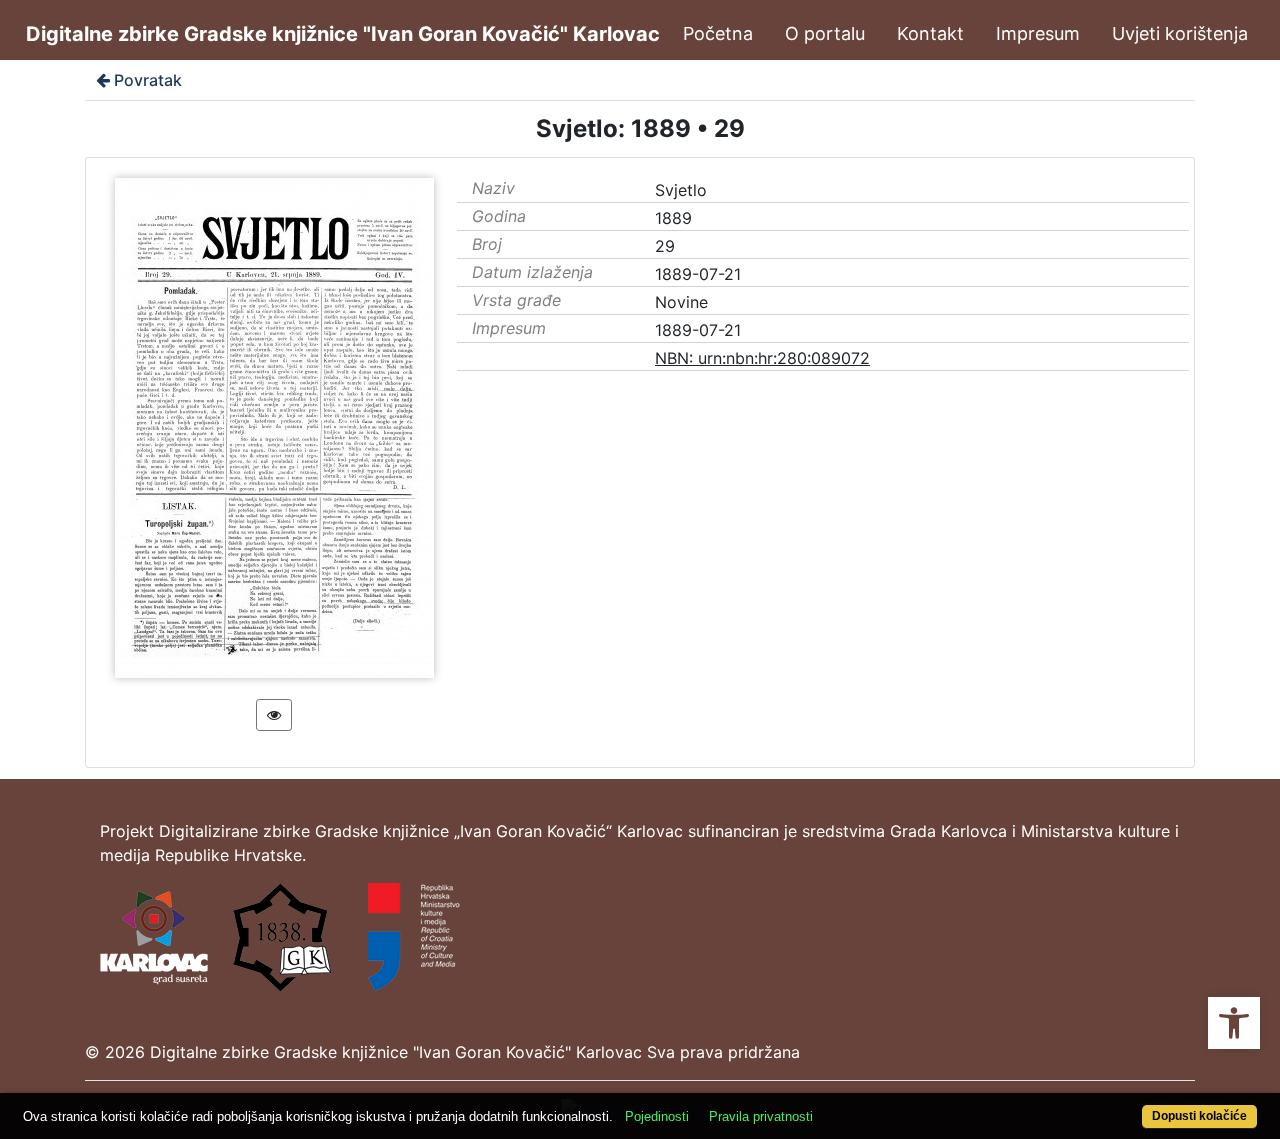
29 (665, 246)
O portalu (825, 33)
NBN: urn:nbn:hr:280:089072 (762, 358)
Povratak (148, 80)
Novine (681, 302)
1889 (673, 218)
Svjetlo (681, 190)
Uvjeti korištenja (1180, 33)
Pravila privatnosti (761, 1116)
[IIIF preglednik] (274, 715)
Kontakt (930, 33)
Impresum (1038, 33)
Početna (718, 33)
